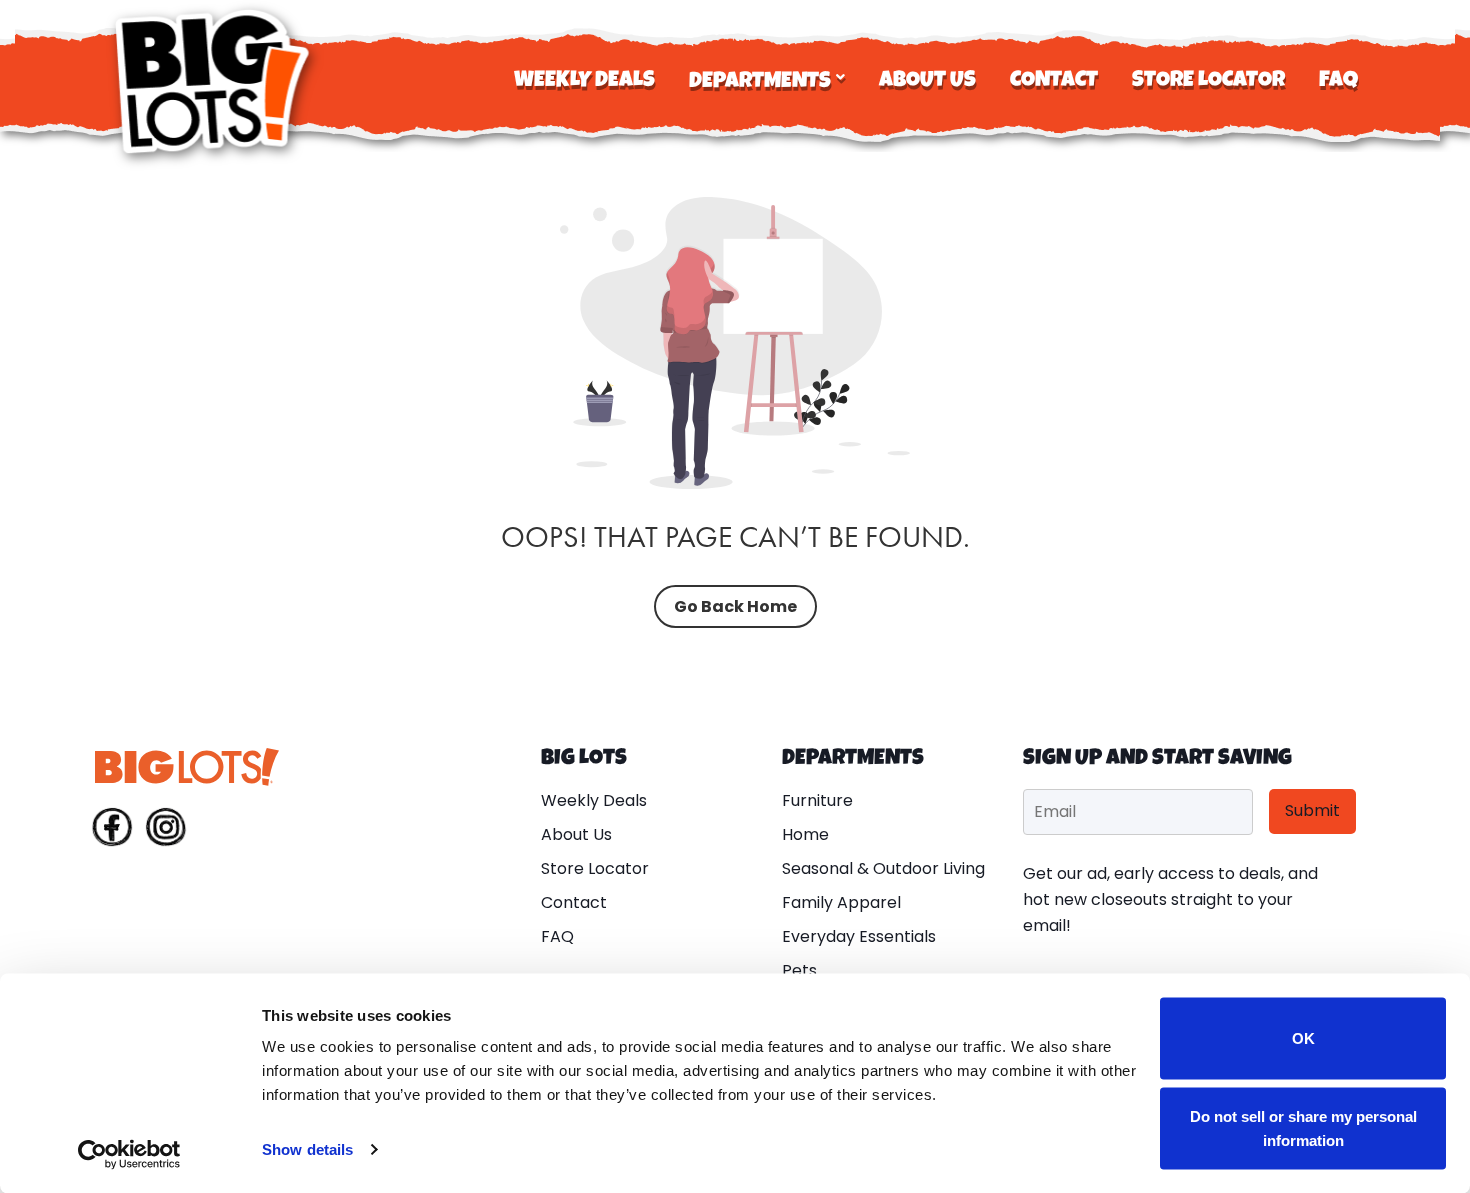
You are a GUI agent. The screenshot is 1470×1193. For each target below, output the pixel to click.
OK (1303, 1038)
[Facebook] (112, 831)
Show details (307, 1149)
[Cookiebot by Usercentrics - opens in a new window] (129, 1154)
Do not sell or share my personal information (1303, 1127)
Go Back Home (735, 606)
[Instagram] (166, 831)
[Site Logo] (215, 81)
